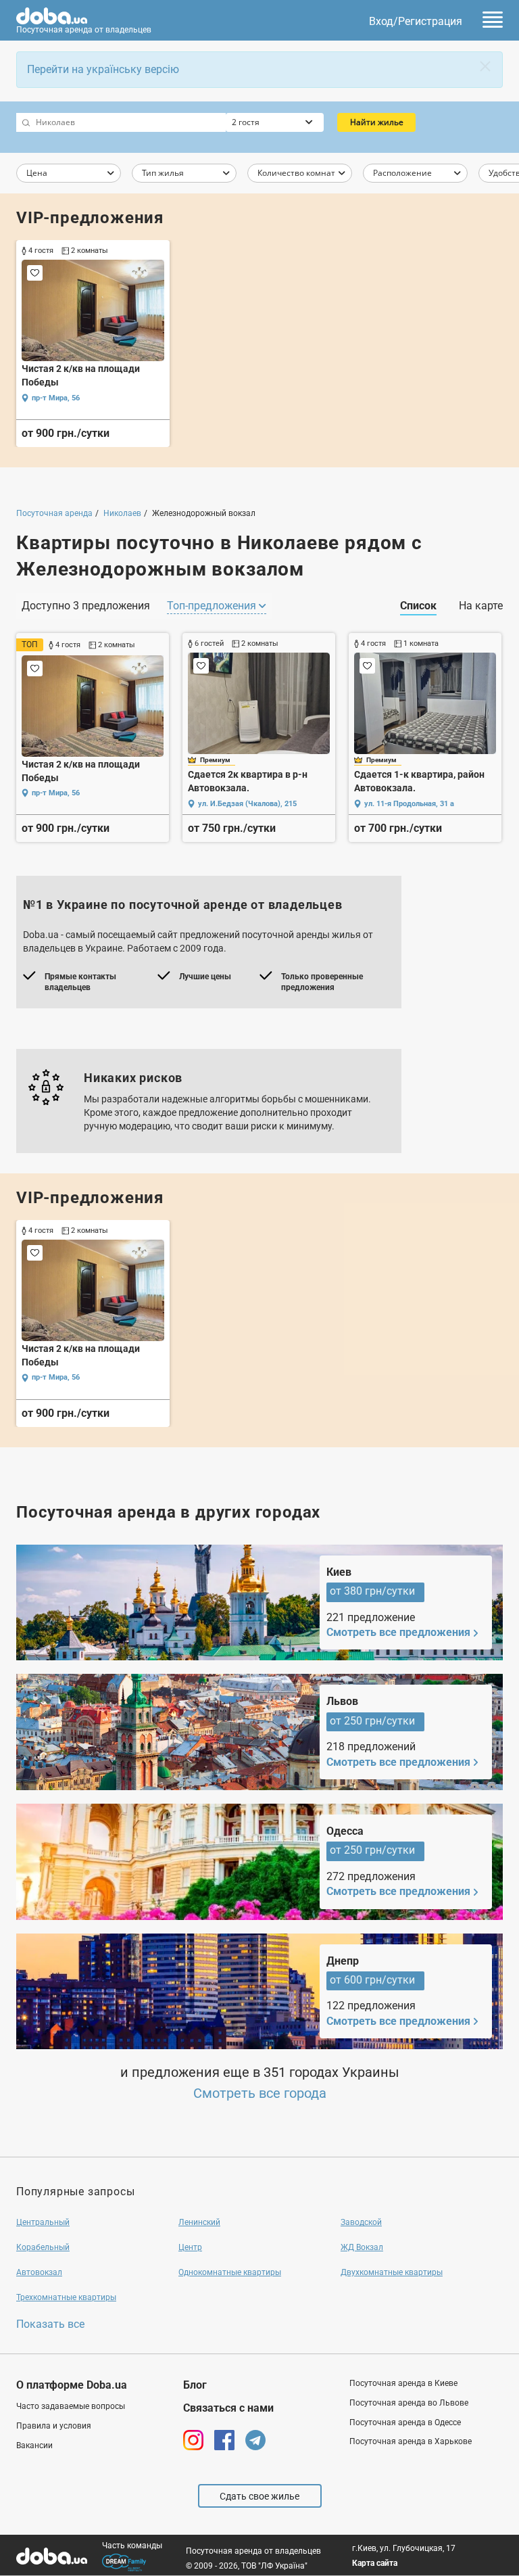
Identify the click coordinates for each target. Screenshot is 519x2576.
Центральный (43, 2222)
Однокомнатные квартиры (230, 2272)
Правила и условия (54, 2426)
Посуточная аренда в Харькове (411, 2441)
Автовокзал (39, 2272)
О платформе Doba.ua (72, 2385)
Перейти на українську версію (103, 69)
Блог (195, 2385)
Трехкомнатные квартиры (66, 2297)
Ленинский (199, 2222)
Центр (190, 2247)
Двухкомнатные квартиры (392, 2272)
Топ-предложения (213, 606)
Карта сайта (375, 2563)
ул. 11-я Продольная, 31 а (409, 804)
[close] (485, 66)
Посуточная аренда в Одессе (405, 2422)
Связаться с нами (228, 2408)
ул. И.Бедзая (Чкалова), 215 (247, 804)
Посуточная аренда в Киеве (403, 2383)
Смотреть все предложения (398, 1632)
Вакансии (34, 2445)
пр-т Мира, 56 (56, 398)
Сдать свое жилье (259, 2496)
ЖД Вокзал (362, 2247)
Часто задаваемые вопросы (71, 2406)
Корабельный (43, 2247)
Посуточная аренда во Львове (409, 2403)
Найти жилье (377, 122)
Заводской (361, 2222)
